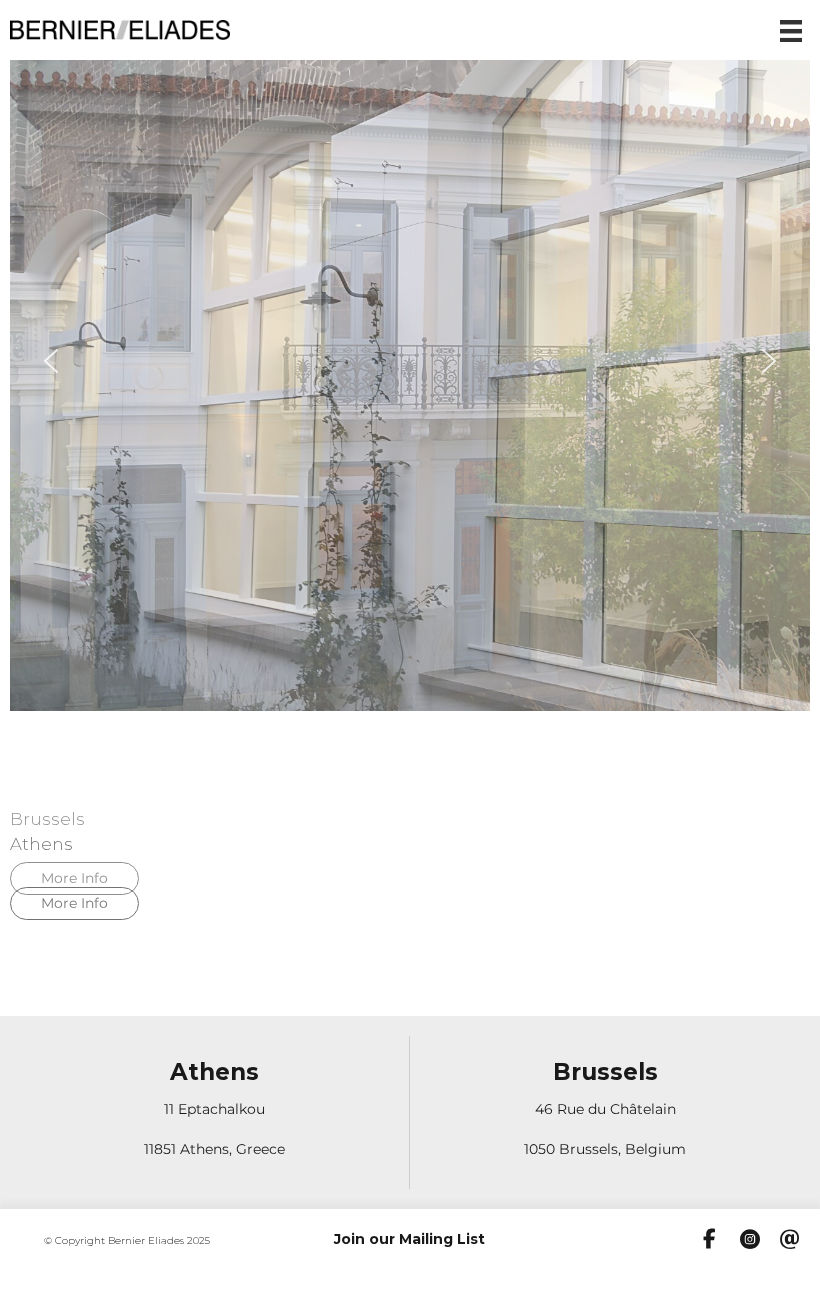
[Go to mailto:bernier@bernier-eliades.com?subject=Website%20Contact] (790, 1241)
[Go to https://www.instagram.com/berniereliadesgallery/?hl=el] (750, 1241)
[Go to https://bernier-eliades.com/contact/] (214, 1112)
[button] (51, 361)
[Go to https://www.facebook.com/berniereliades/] (710, 1240)
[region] (410, 488)
